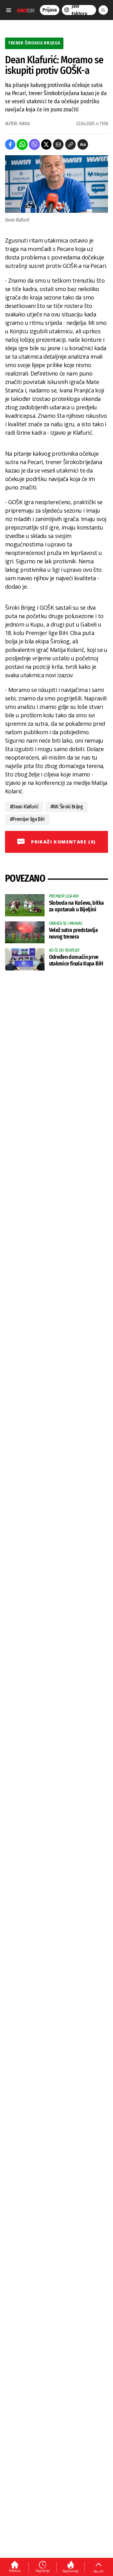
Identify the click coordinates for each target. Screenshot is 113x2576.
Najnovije (43, 2571)
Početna (15, 2571)
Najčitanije (70, 2571)
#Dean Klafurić (24, 807)
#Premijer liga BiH (27, 819)
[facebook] (10, 144)
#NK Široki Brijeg (67, 807)
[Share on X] (46, 144)
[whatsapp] (22, 144)
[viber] (34, 144)
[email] (58, 144)
